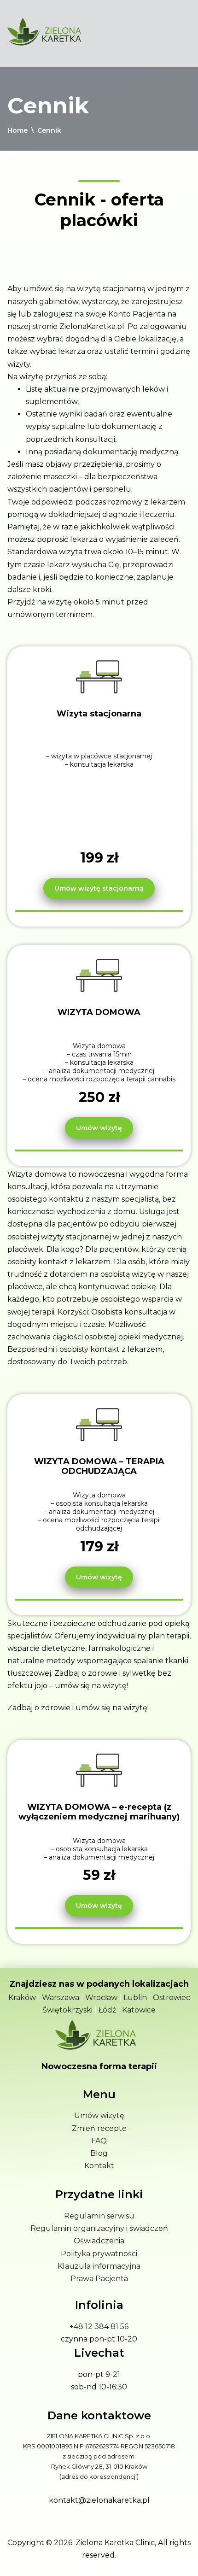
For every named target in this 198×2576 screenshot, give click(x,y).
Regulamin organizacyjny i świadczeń (99, 2228)
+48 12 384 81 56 (99, 2327)
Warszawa (61, 1998)
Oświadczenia (99, 2241)
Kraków (22, 1998)
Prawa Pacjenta (99, 2279)
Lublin (135, 1998)
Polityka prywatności (99, 2254)
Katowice (139, 2010)
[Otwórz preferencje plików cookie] (17, 2559)
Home (17, 130)
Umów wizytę (99, 2115)
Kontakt (99, 2166)
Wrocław (101, 1998)
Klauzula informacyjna (99, 2266)
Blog (99, 2153)
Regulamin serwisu (99, 2216)
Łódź (107, 2010)
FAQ (99, 2141)
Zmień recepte (99, 2128)
